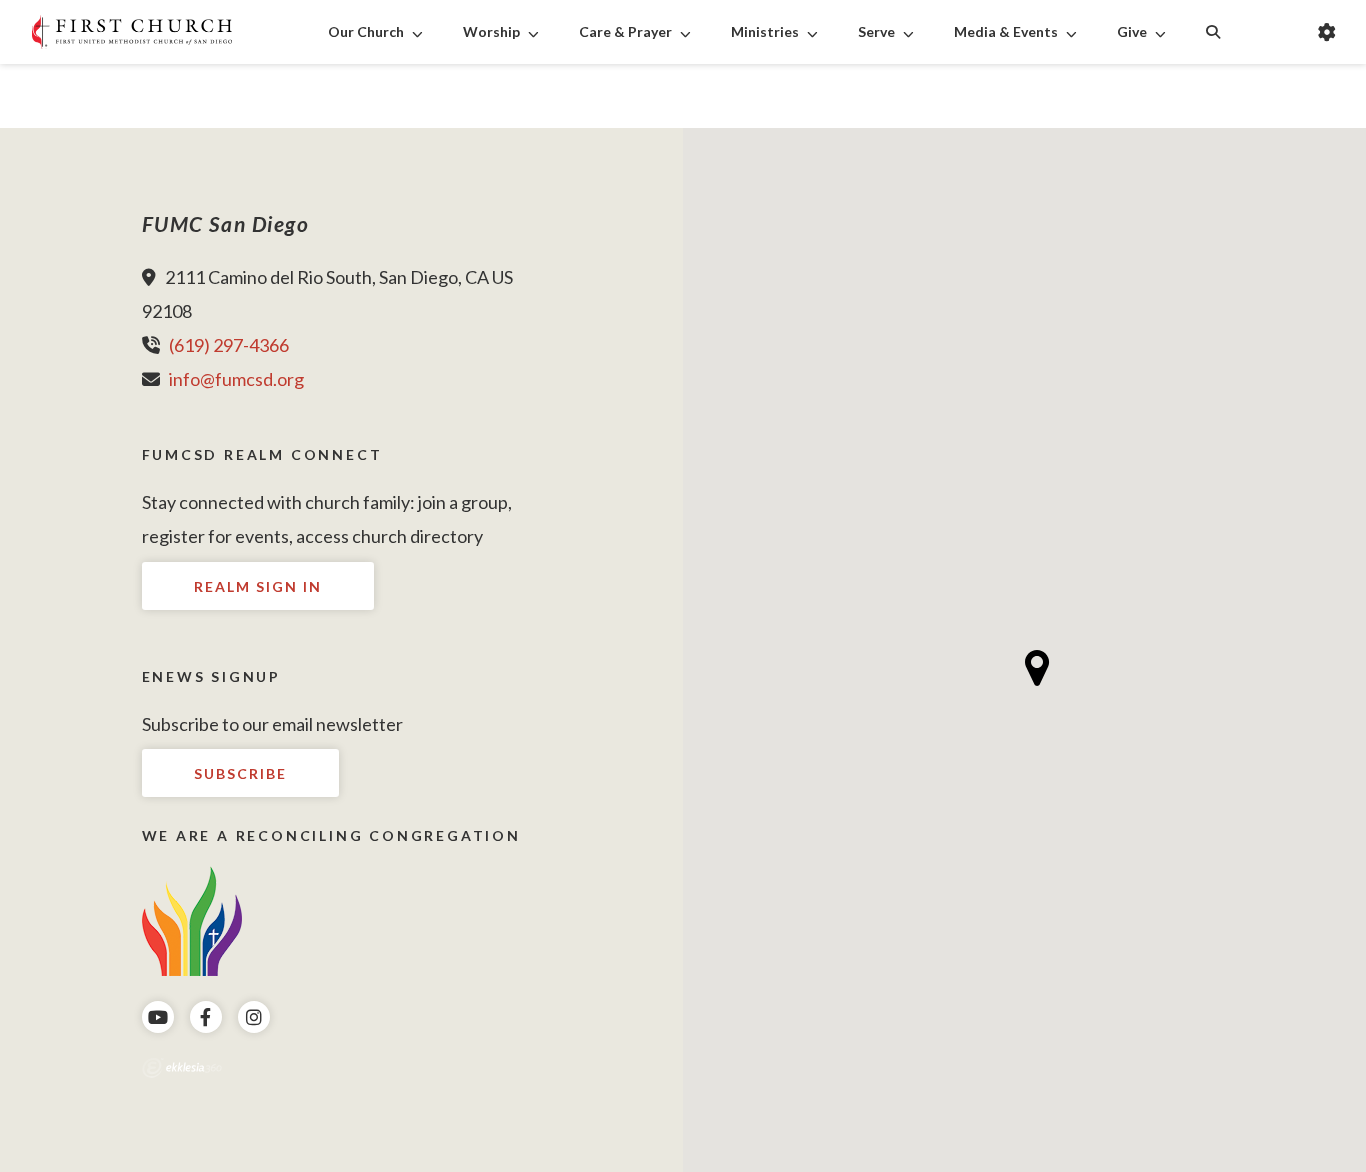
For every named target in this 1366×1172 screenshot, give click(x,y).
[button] (1037, 668)
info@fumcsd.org (236, 379)
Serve (876, 31)
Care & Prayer (625, 31)
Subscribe (240, 773)
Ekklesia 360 (182, 1068)
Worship (491, 31)
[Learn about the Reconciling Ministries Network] (192, 918)
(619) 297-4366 (229, 345)
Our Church (366, 31)
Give (1132, 31)
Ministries (765, 31)
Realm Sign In (258, 586)
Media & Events (1006, 31)
